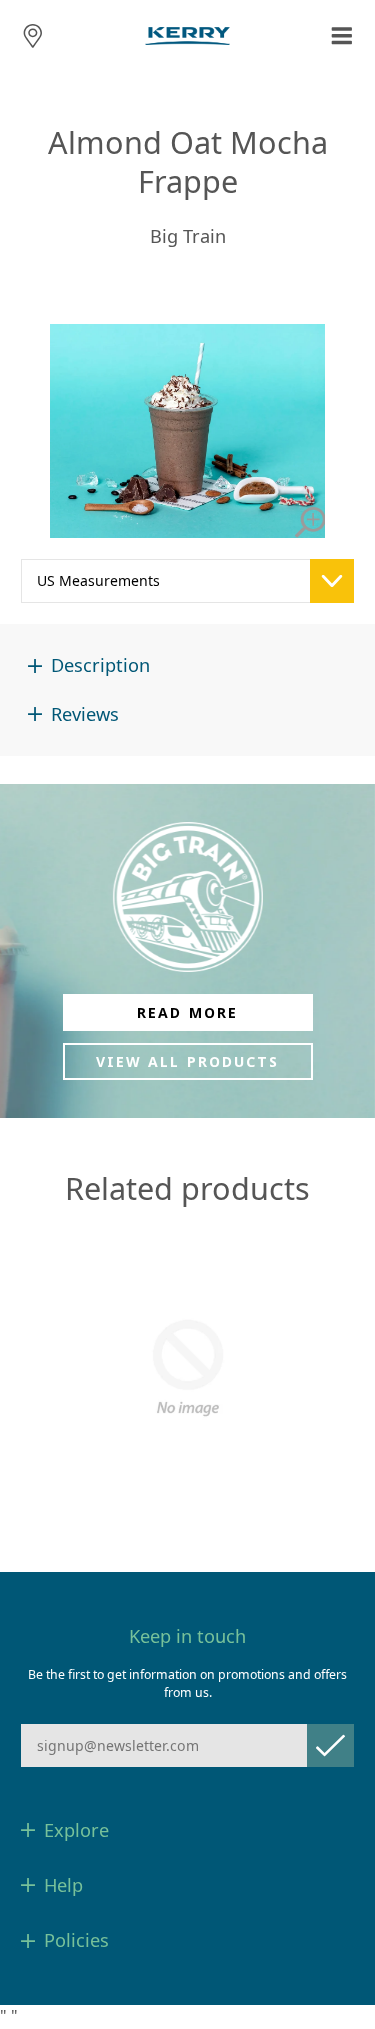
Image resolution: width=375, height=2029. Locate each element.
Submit (330, 1745)
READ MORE (187, 1012)
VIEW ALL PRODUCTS (188, 1061)
